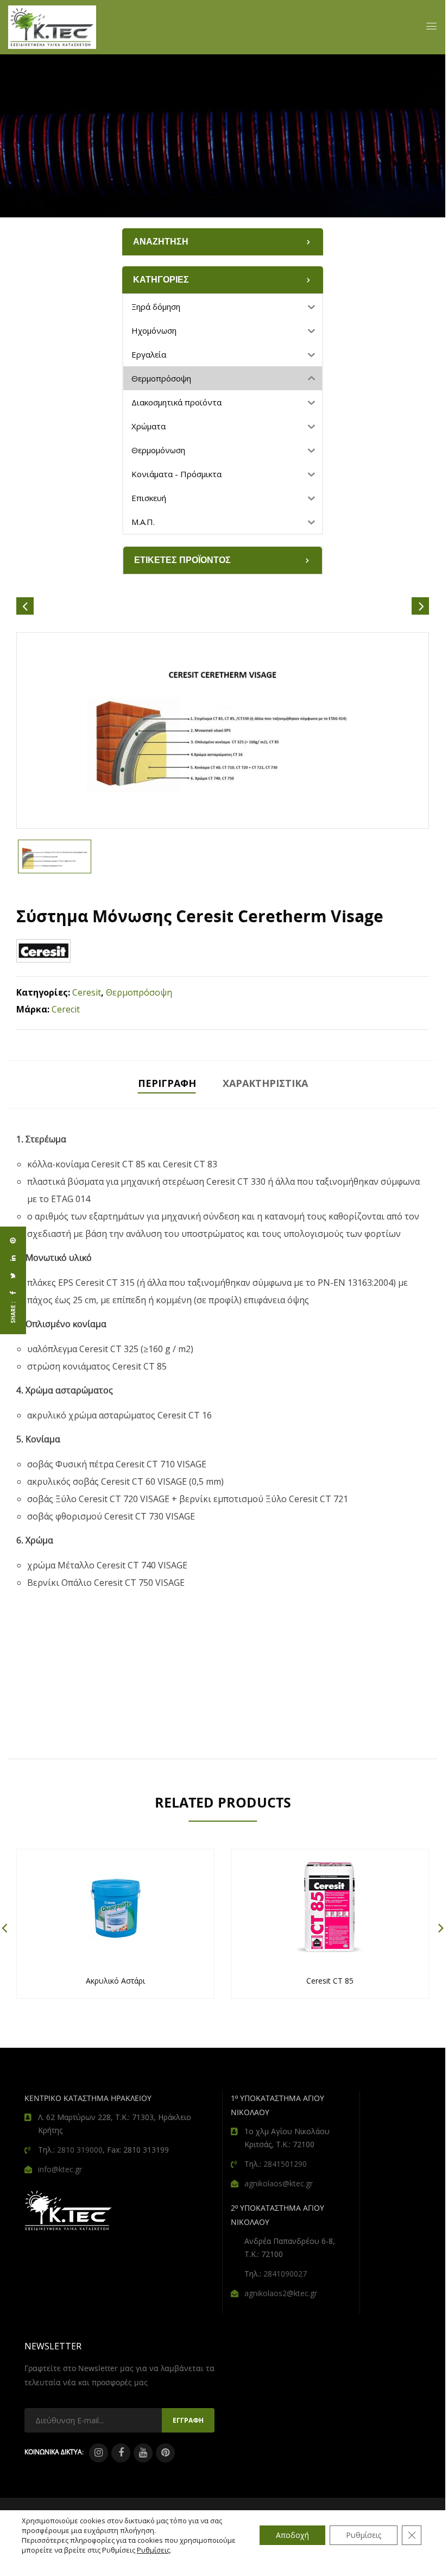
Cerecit (66, 1009)
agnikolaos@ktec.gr (279, 2183)
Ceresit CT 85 (330, 1981)
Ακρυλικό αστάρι (115, 1981)
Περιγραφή (167, 1083)
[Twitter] (13, 1276)
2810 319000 (80, 2150)
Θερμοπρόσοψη (139, 992)
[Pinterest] (13, 1241)
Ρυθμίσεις (153, 2550)
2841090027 (285, 2274)
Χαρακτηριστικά (265, 1083)
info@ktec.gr (60, 2169)
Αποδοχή (292, 2535)
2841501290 (285, 2164)
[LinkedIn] (13, 1258)
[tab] (167, 1084)
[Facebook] (13, 1293)
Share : (13, 1312)
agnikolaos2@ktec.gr (281, 2293)
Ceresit (87, 992)
